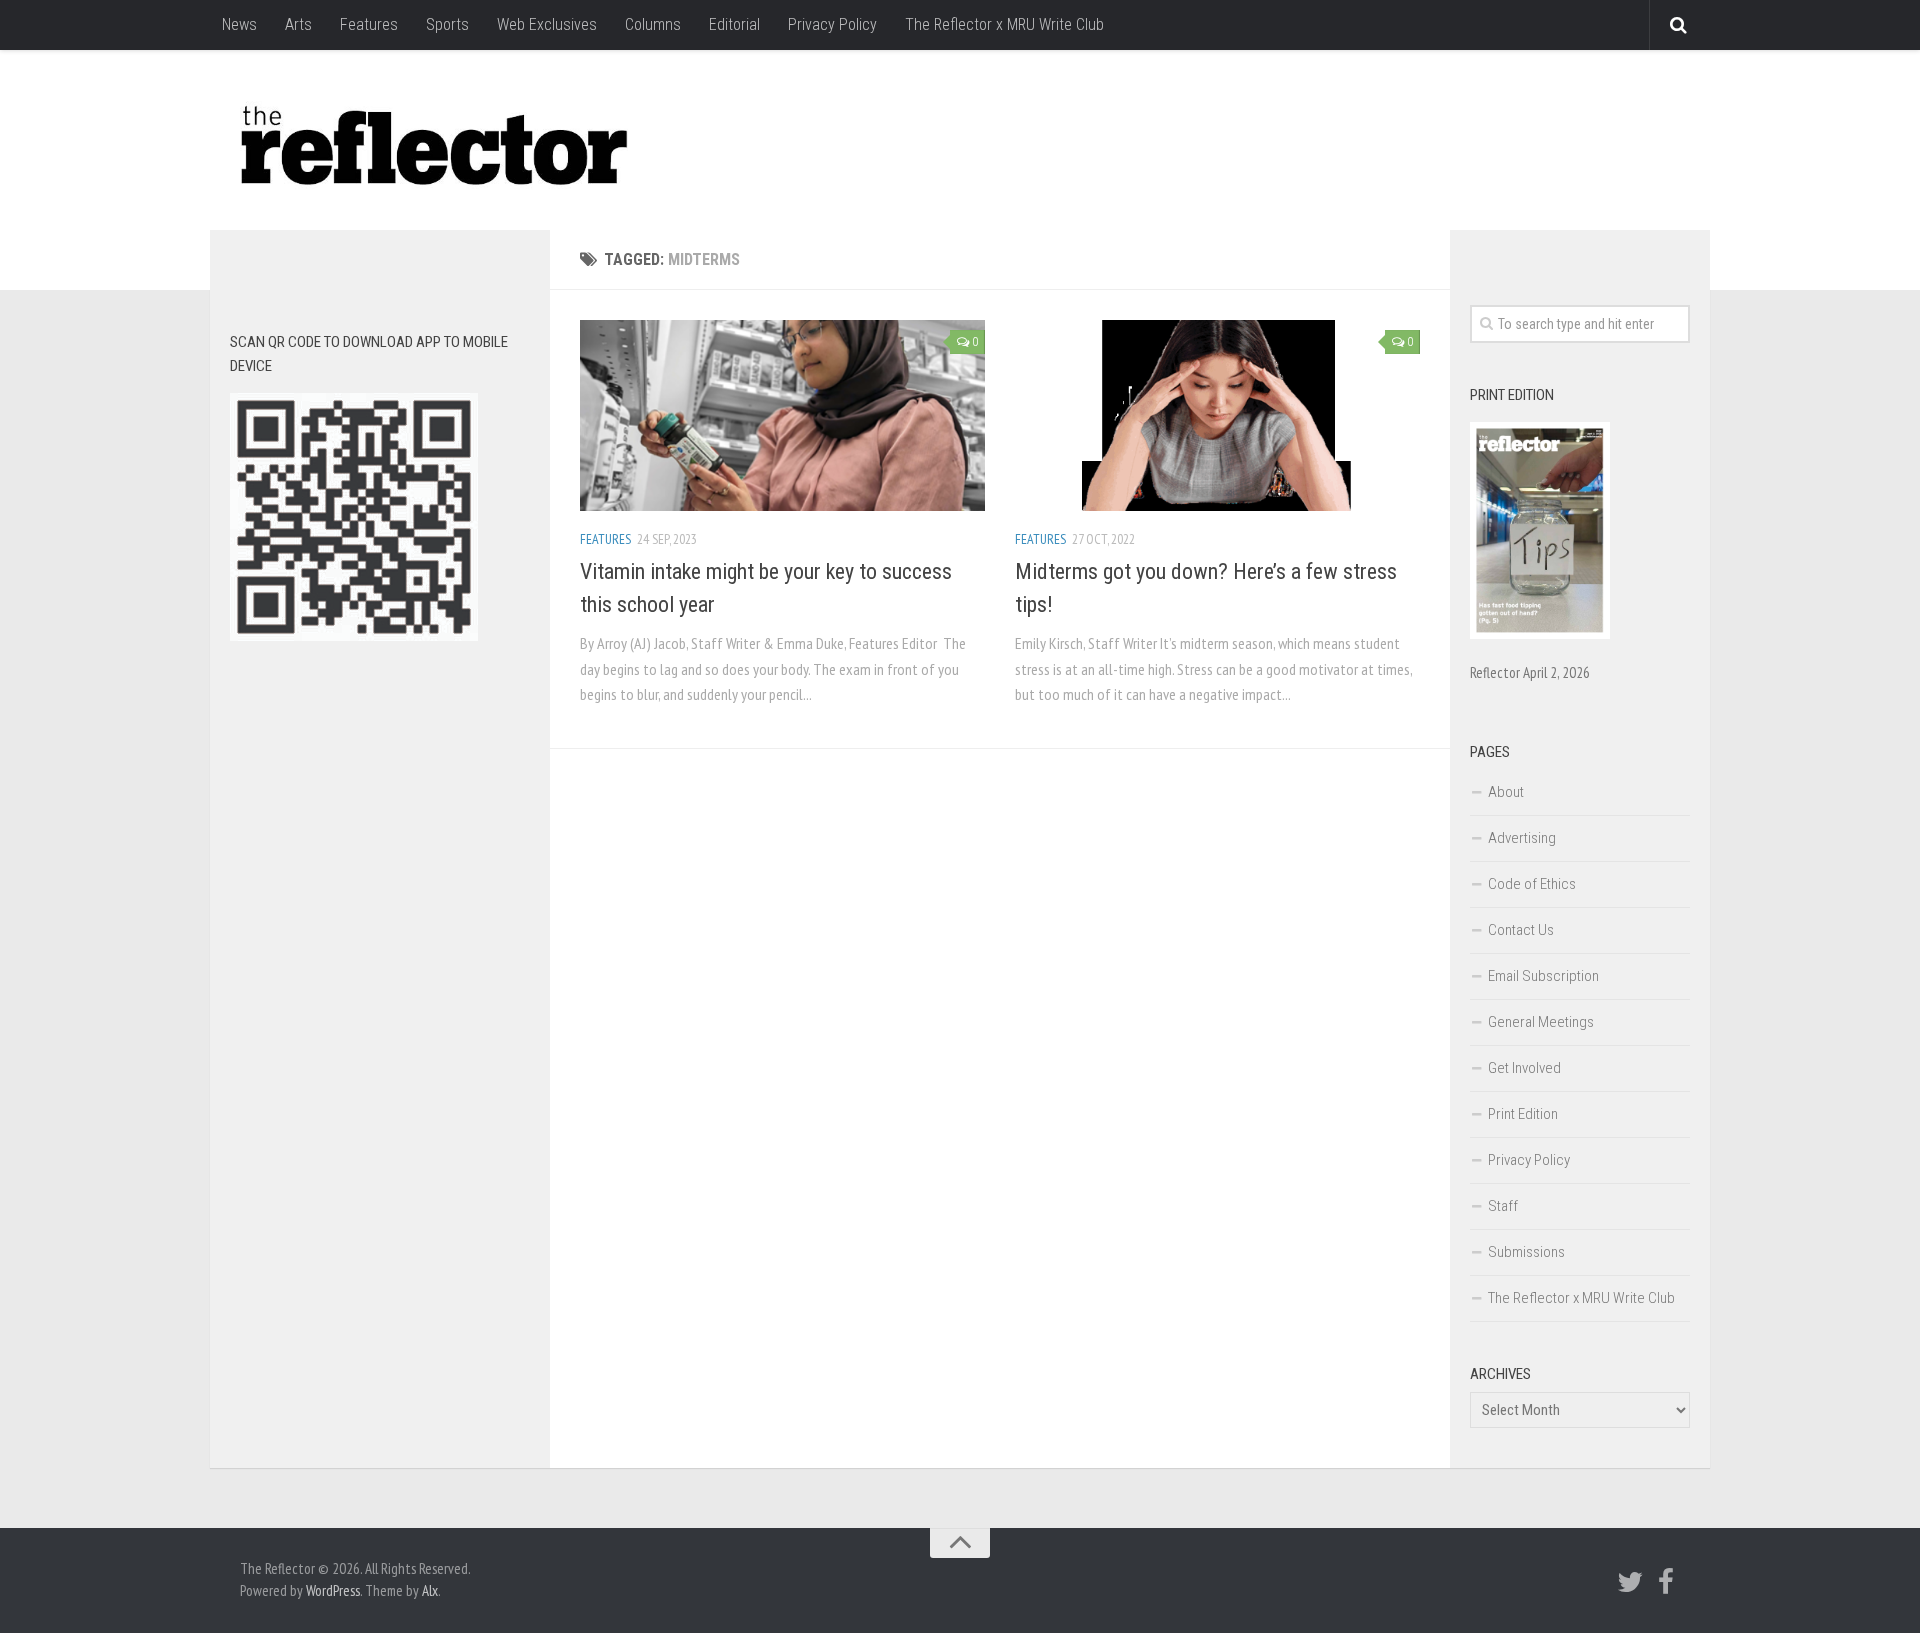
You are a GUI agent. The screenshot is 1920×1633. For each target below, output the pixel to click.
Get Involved (1524, 1068)
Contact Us (1521, 930)
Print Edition (1523, 1114)
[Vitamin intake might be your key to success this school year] (782, 415)
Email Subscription (1543, 976)
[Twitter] (1630, 1582)
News (239, 24)
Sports (447, 24)
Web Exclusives (547, 24)
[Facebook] (1666, 1582)
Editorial (734, 24)
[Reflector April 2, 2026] (1540, 634)
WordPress (333, 1590)
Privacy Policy (832, 24)
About (1506, 792)
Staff (1503, 1206)
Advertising (1522, 838)
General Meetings (1541, 1022)
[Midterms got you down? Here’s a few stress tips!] (1217, 415)
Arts (298, 24)
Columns (653, 24)
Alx (430, 1590)
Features (369, 24)
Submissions (1526, 1252)
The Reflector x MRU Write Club (1004, 24)
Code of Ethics (1532, 884)
